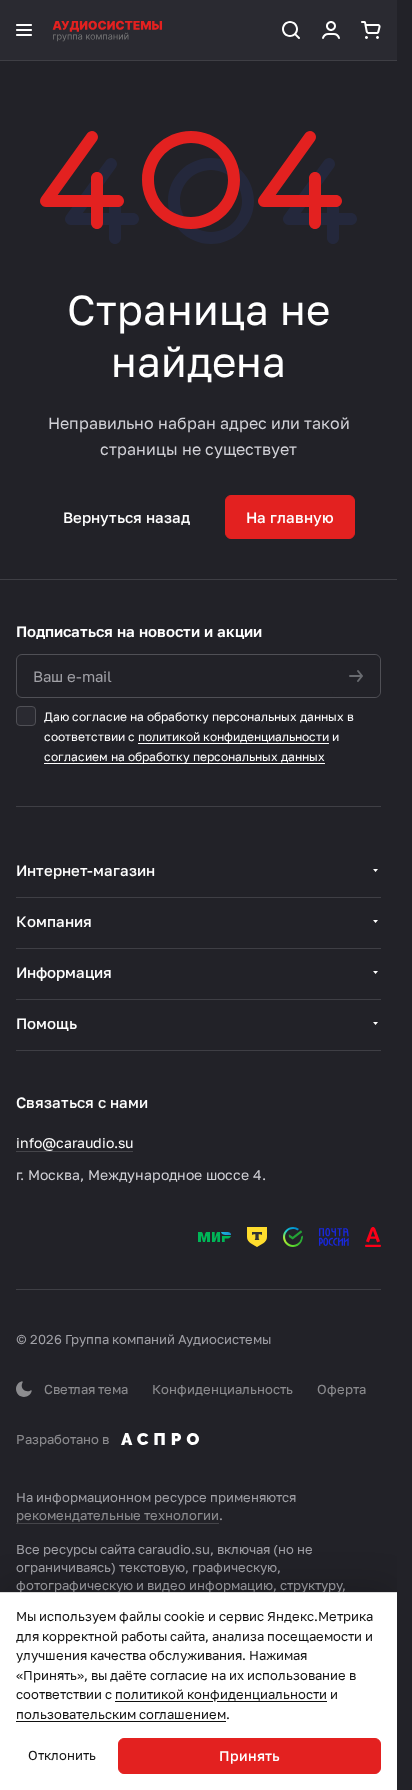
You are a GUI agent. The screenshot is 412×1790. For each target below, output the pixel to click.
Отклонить (62, 1755)
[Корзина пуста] (371, 30)
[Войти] (331, 30)
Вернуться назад (126, 517)
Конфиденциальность (222, 1389)
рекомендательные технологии (117, 1515)
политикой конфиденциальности (233, 736)
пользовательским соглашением (121, 1714)
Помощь (46, 1023)
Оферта (341, 1389)
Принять (249, 1755)
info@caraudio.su (74, 1142)
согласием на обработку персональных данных (184, 756)
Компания (54, 921)
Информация (64, 972)
